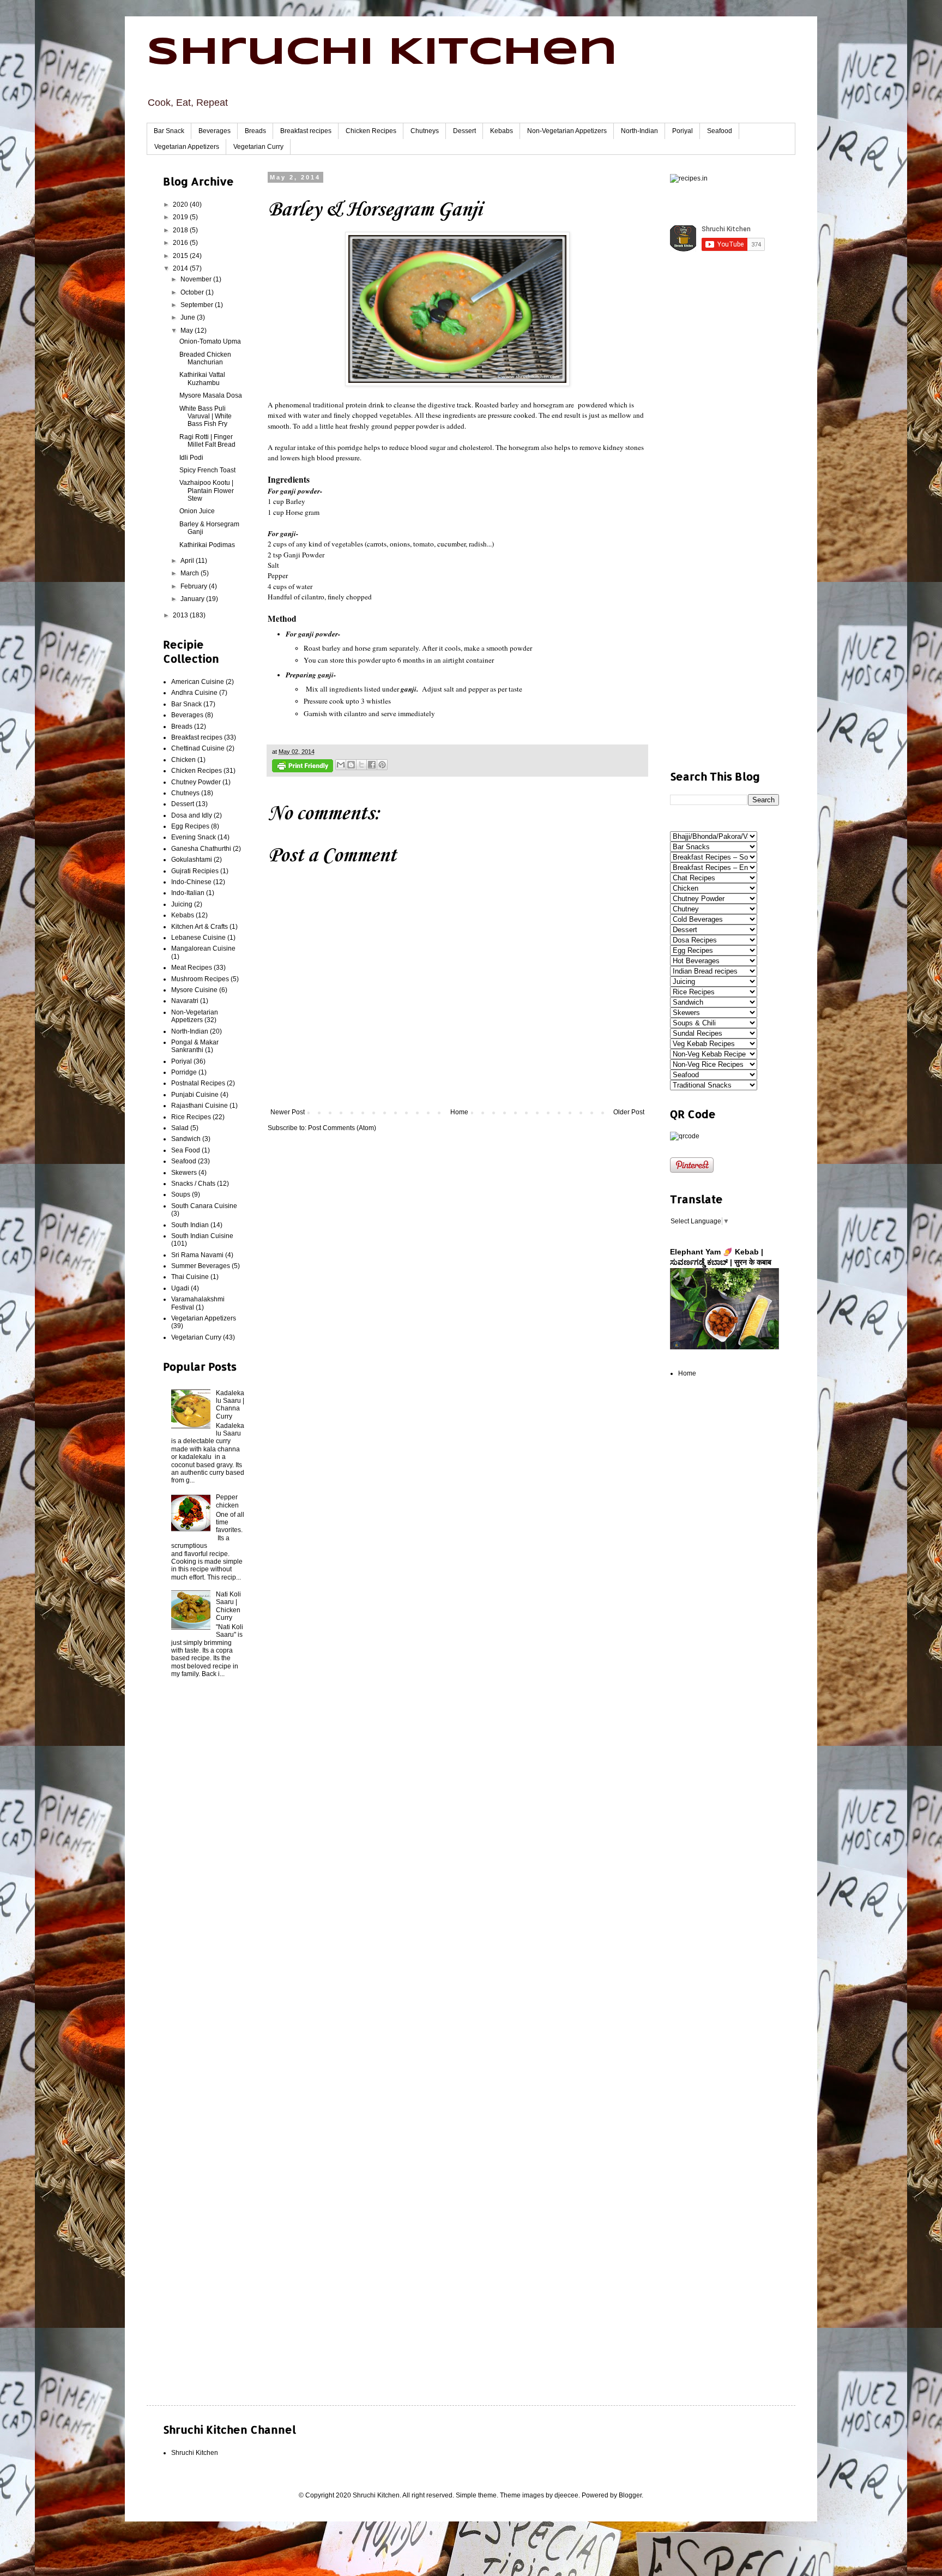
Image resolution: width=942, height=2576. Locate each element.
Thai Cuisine (190, 1277)
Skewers (184, 1173)
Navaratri (185, 1001)
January (193, 599)
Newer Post (288, 1112)
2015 (181, 256)
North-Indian (639, 131)
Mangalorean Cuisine (203, 948)
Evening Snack (194, 837)
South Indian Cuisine (202, 1236)
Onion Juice (197, 511)
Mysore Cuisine (194, 990)
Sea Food (186, 1150)
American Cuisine (198, 682)
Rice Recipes (191, 1117)
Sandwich (186, 1139)
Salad (180, 1128)
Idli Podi (191, 458)
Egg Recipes (190, 826)
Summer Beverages (201, 1266)
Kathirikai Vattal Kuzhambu (202, 379)
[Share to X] (361, 765)
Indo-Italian (188, 893)
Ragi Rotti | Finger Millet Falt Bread (207, 441)
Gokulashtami (192, 860)
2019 (181, 217)
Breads (255, 131)
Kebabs (502, 131)
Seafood (720, 131)
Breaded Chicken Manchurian (205, 358)
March (191, 573)
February (195, 586)
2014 (181, 268)
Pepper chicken (227, 1501)
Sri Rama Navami (197, 1255)
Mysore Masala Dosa (211, 395)
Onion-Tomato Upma (210, 341)
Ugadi (180, 1288)
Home (459, 1112)
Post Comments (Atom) (342, 1128)
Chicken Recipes (371, 131)
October (193, 292)
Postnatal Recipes (198, 1083)
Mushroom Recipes (200, 979)
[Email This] (341, 765)
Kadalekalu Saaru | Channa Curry (230, 1405)
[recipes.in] (689, 178)
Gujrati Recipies (195, 871)
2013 (181, 615)
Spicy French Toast (207, 470)
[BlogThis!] (351, 765)
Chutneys (425, 131)
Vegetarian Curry (258, 147)
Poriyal (683, 131)
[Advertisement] (204, 1863)
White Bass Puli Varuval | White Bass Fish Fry (206, 416)
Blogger (630, 2495)
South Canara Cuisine (204, 1206)
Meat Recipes (192, 968)
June (189, 317)
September (198, 305)
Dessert (464, 131)
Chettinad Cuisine (198, 748)
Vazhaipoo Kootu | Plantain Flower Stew (207, 491)
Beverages (215, 131)
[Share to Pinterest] (382, 765)
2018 (181, 230)
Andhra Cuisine (194, 693)
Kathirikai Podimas (207, 545)
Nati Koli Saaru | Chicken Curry (228, 1606)
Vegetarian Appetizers (187, 147)
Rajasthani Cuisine (200, 1106)
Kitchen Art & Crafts (200, 927)
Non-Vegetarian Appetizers (567, 131)
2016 (181, 243)
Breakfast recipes (306, 131)
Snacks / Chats (193, 1184)
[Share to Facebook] (372, 765)
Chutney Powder (196, 782)
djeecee (566, 2495)
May (188, 331)
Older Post (629, 1112)
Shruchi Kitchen (382, 53)
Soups (181, 1194)
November (197, 279)
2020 (181, 205)
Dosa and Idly (192, 815)
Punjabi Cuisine (195, 1095)
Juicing (182, 904)
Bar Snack (169, 131)
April (188, 561)
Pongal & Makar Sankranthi (195, 1046)
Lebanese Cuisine (198, 938)
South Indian (190, 1225)
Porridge (184, 1072)
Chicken (183, 760)
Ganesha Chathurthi (201, 849)
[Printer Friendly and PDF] (303, 767)
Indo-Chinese (191, 882)
